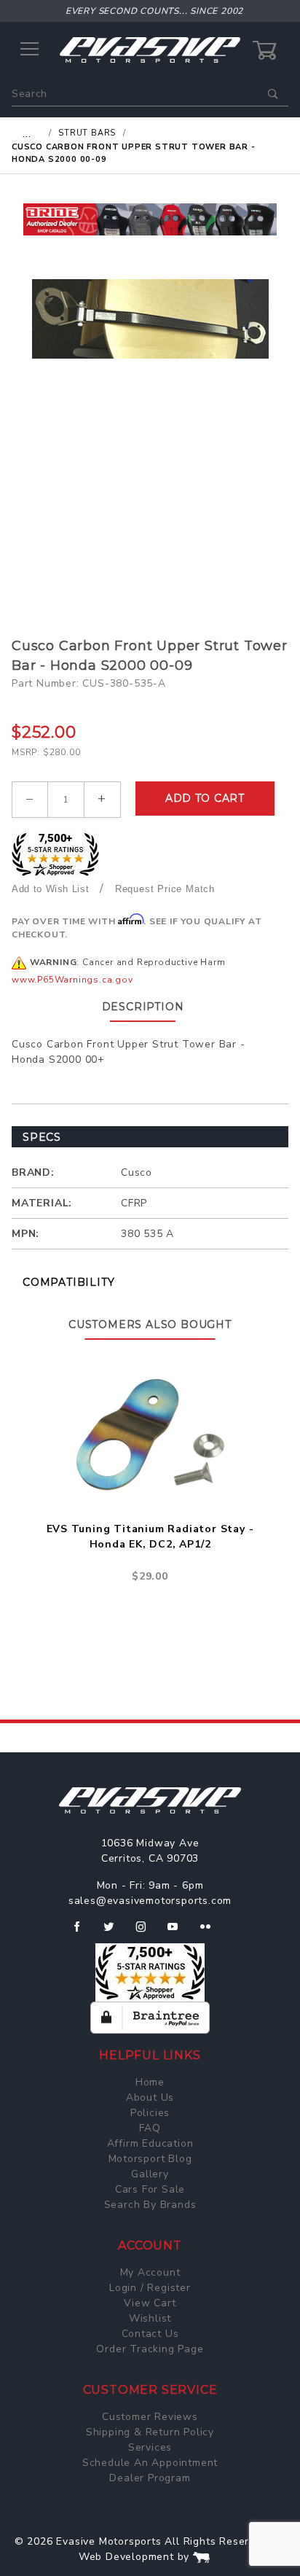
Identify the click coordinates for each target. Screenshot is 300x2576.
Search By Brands (150, 2205)
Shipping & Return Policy (150, 2432)
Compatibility (68, 1282)
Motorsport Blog (150, 2159)
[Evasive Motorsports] (150, 49)
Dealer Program (150, 2478)
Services (150, 2447)
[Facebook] (83, 1932)
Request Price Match (165, 889)
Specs (42, 1137)
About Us (150, 2097)
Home (150, 2082)
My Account (150, 2272)
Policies (150, 2113)
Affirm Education (150, 2143)
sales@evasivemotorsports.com (150, 1901)
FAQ (150, 2128)
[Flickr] (212, 1932)
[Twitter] (115, 1932)
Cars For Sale (150, 2189)
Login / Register (150, 2288)
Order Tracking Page (150, 2349)
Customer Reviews (150, 2417)
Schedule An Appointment (150, 2463)
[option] (150, 219)
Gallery (150, 2174)
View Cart (150, 2303)
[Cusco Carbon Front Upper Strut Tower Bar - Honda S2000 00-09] (150, 319)
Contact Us (150, 2334)
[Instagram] (147, 1932)
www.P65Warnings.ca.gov (72, 980)
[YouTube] (179, 1932)
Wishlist (150, 2318)
